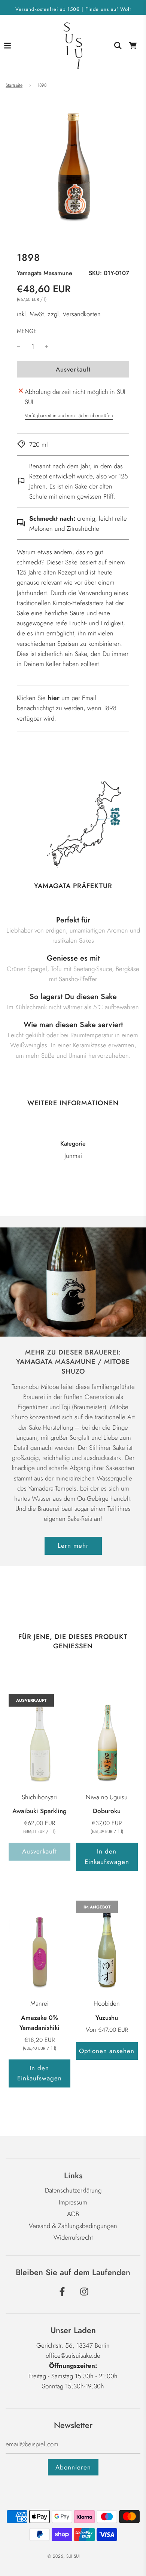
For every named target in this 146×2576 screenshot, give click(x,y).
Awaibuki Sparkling (39, 1811)
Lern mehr (73, 1546)
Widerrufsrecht (73, 2237)
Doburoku (107, 1811)
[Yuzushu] (107, 1947)
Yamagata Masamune (45, 273)
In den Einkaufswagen (107, 1856)
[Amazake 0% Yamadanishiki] (39, 1947)
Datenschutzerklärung (73, 2190)
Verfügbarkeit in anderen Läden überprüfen (69, 415)
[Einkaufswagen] (133, 46)
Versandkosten (82, 314)
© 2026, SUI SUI (64, 2556)
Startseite (14, 85)
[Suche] (118, 46)
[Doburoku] (107, 1740)
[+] (47, 347)
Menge (27, 331)
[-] (19, 347)
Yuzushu (107, 2018)
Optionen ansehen (107, 2051)
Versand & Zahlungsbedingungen (73, 2226)
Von (107, 2030)
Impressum (73, 2202)
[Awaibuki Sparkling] (39, 1740)
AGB (73, 2214)
